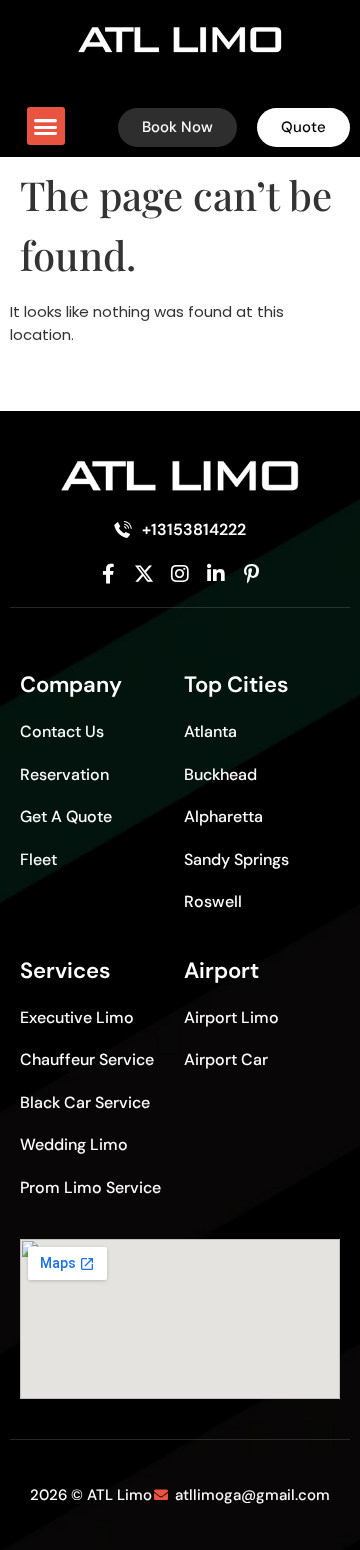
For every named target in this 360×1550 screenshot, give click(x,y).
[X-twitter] (144, 574)
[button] (46, 126)
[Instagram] (180, 574)
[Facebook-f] (109, 574)
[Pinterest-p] (251, 574)
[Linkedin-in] (216, 574)
